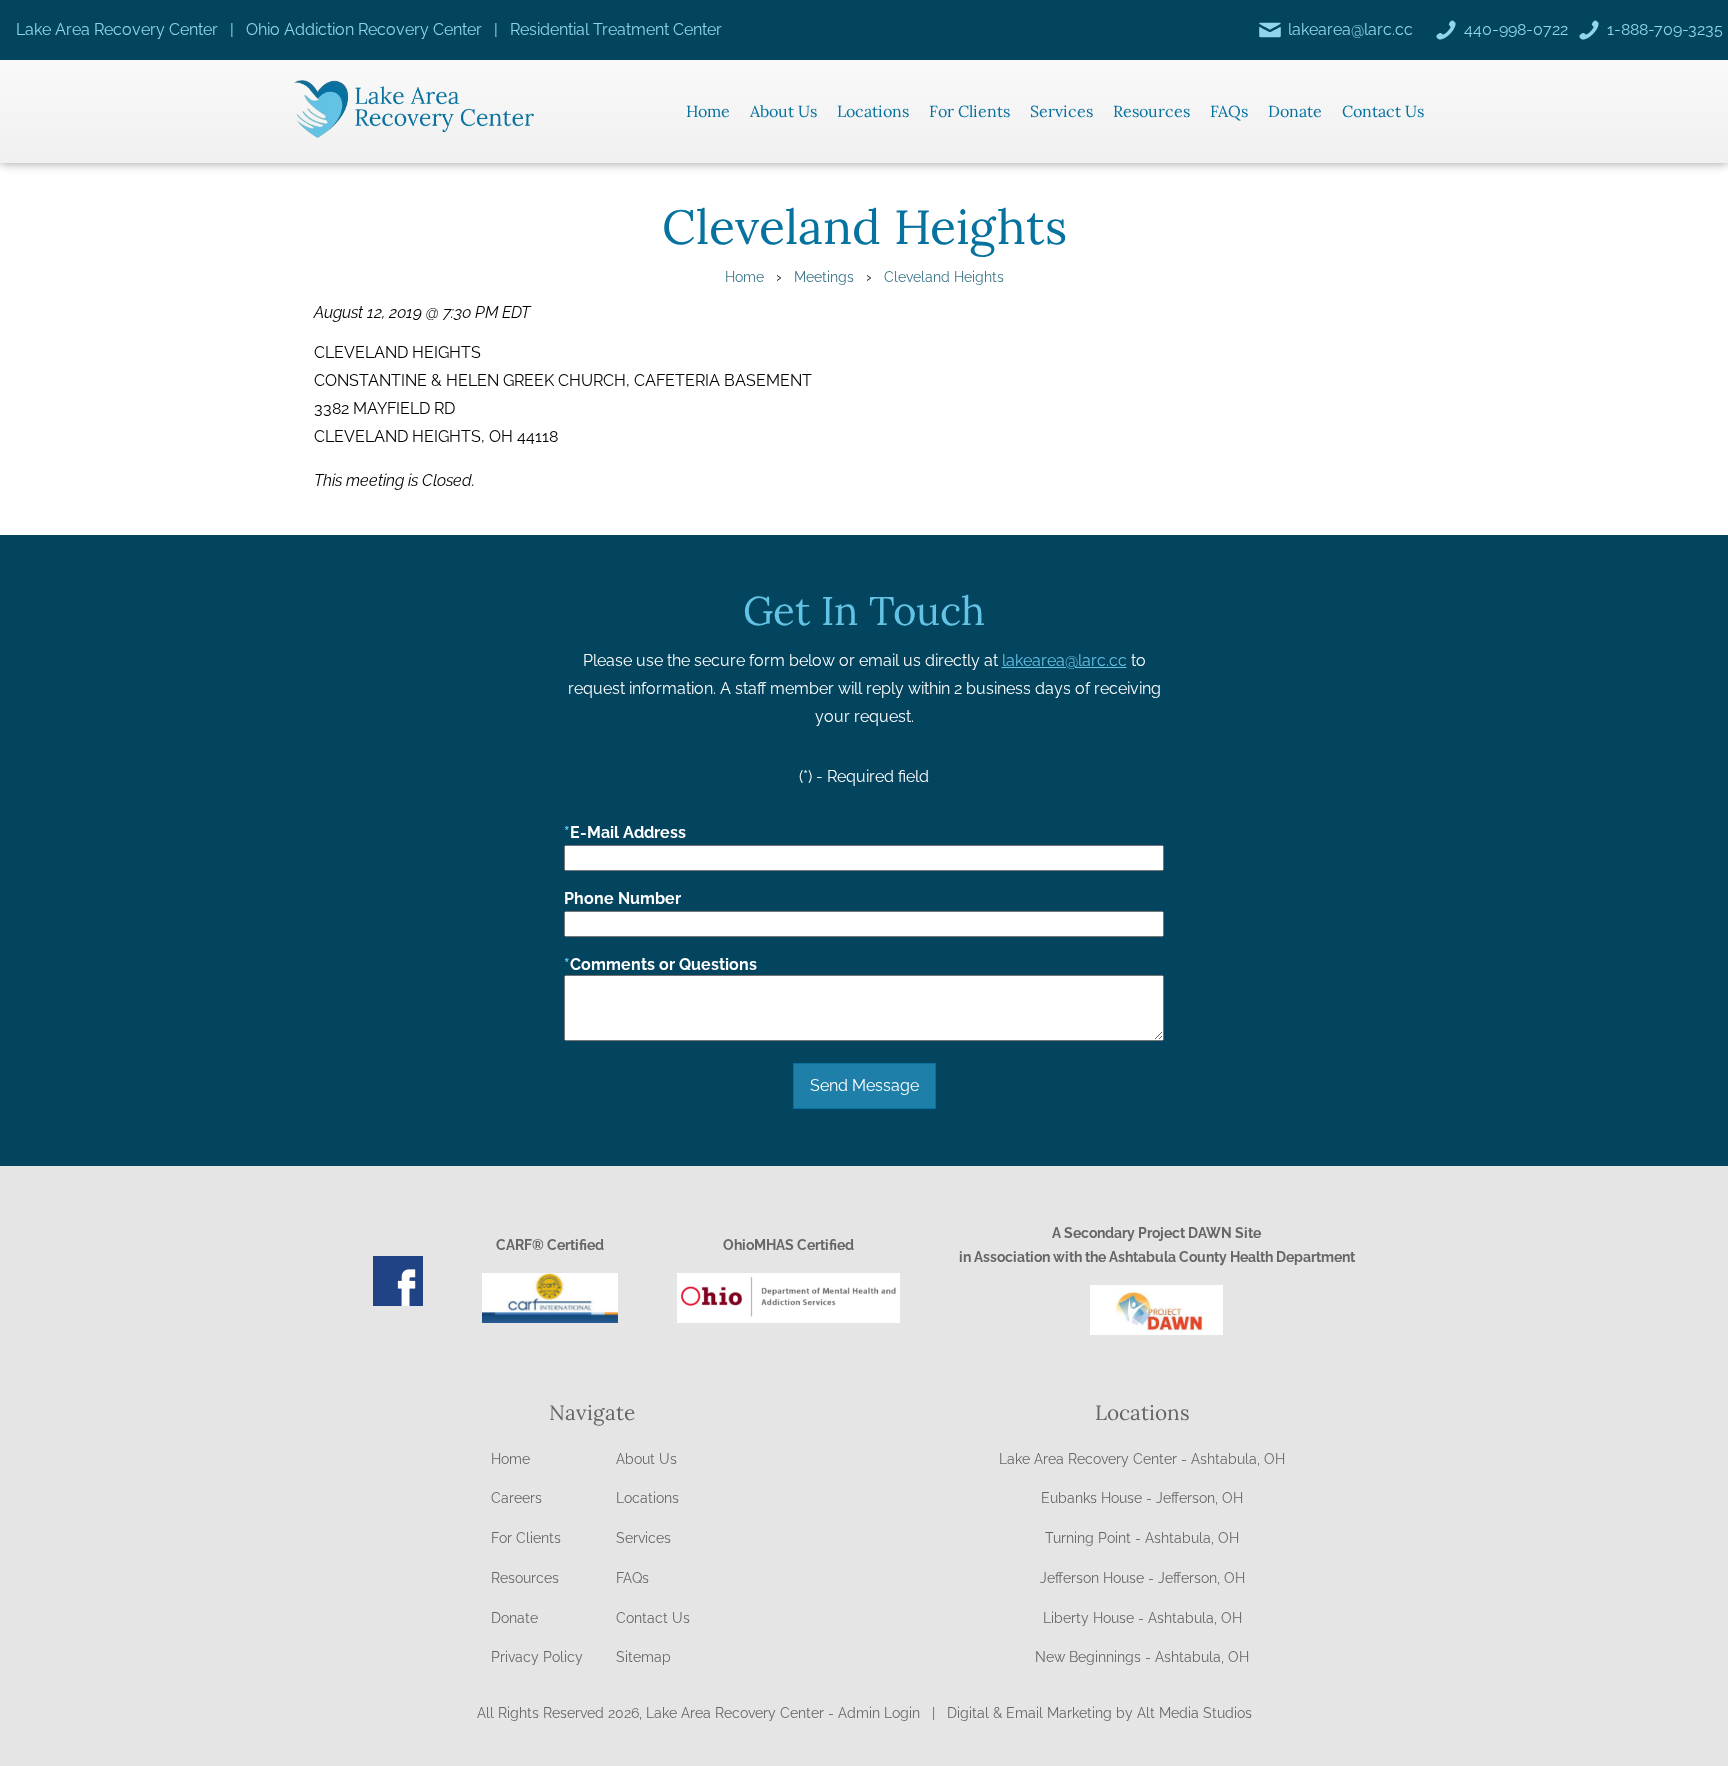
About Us (783, 111)
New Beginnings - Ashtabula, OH (1142, 1657)
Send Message (864, 1085)
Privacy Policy (537, 1657)
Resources (1151, 111)
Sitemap (643, 1657)
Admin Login (879, 1713)
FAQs (1229, 111)
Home (708, 111)
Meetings (824, 276)
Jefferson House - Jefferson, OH (1142, 1578)
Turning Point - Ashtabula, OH (1142, 1538)
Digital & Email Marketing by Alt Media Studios (1099, 1713)
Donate (1295, 111)
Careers (516, 1498)
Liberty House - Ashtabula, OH (1142, 1618)
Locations (873, 111)
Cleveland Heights (944, 276)
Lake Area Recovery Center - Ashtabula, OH (1142, 1459)
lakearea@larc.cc (1064, 660)
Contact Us (1383, 111)
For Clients (969, 111)
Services (1061, 111)
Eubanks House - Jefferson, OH (1142, 1498)
